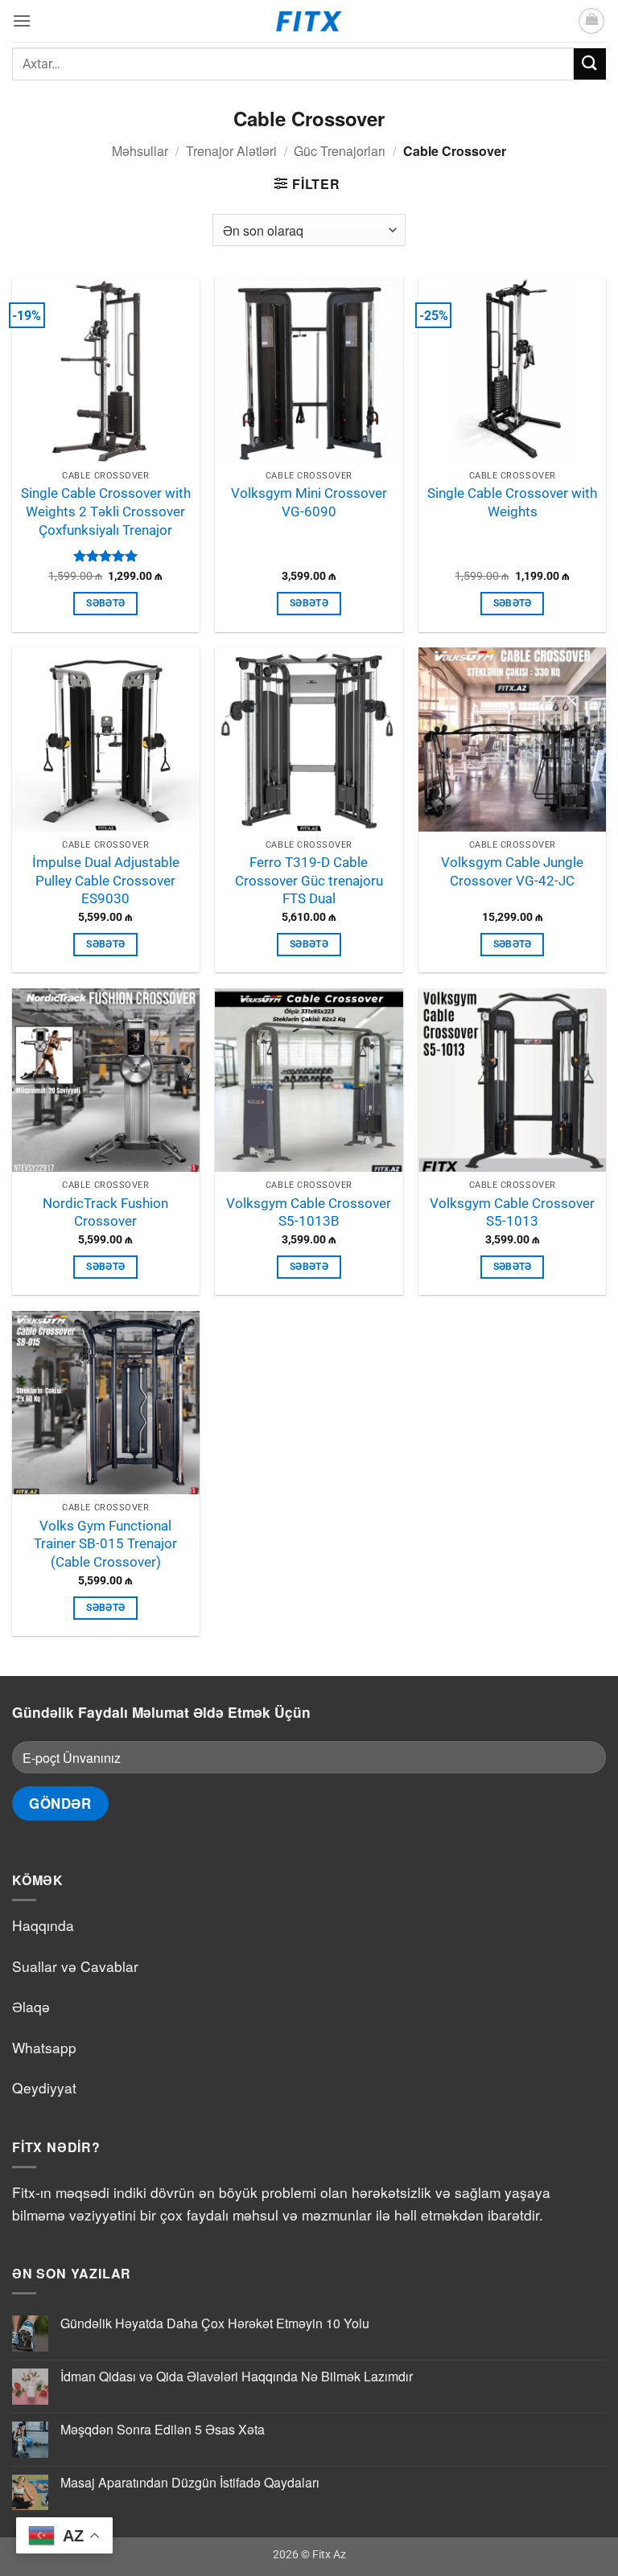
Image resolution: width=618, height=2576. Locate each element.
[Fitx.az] (309, 21)
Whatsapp (44, 2047)
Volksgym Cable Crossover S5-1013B (309, 1212)
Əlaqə (31, 2006)
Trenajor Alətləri (231, 151)
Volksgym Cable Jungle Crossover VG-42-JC (512, 871)
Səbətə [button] (105, 603)
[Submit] (590, 64)
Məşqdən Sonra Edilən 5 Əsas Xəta (163, 2429)
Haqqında (43, 1925)
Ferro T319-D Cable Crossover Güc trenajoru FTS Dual (309, 880)
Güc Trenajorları (340, 151)
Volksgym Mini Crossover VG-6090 (309, 502)
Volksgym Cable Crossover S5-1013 (512, 1212)
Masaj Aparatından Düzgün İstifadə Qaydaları (190, 2482)
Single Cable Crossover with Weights (512, 502)
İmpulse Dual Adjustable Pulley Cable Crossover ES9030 (106, 880)
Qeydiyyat (44, 2087)
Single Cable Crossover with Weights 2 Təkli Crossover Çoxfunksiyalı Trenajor (106, 511)
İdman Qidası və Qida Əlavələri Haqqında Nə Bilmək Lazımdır (237, 2376)
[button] (22, 21)
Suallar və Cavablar (75, 1966)
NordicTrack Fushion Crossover (105, 1212)
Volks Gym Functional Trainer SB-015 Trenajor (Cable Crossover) (105, 1544)
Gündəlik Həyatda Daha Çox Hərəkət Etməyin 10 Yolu (215, 2323)
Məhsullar (140, 151)
